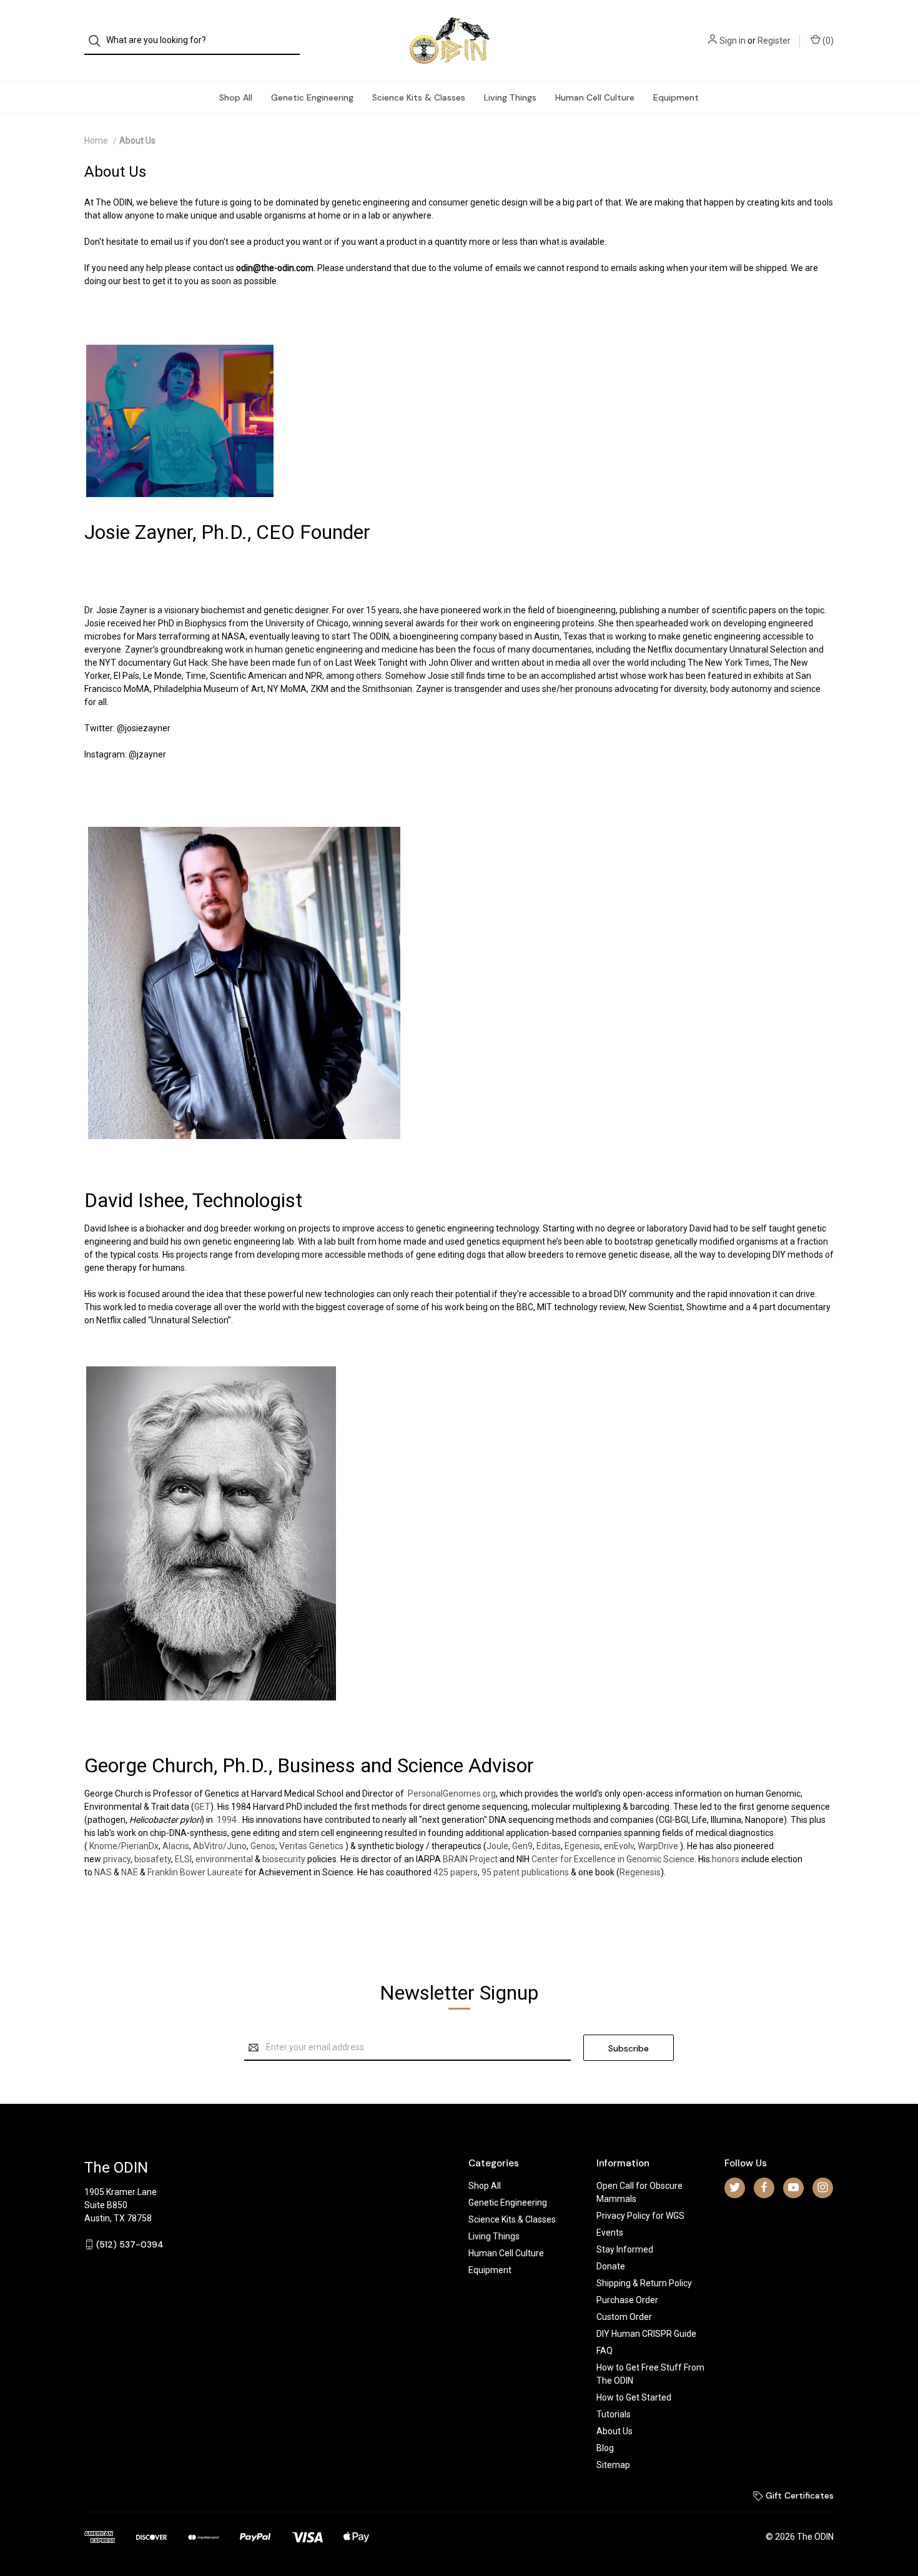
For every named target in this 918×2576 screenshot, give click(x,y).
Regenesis (640, 1872)
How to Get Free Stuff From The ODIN (650, 2374)
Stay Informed (625, 2249)
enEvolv (619, 1846)
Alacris (176, 1846)
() (827, 41)
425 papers (456, 1872)
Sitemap (613, 2465)
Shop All (236, 97)
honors (726, 1859)
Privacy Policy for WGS (640, 2216)
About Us (614, 2431)
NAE (130, 1872)
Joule (497, 1846)
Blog (605, 2448)
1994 (227, 1820)
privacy (117, 1859)
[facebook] (764, 2187)
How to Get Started (634, 2397)
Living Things (510, 97)
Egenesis (582, 1846)
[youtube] (793, 2187)
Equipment (676, 97)
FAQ (605, 2351)
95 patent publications (525, 1872)
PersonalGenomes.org (452, 1794)
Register (774, 41)
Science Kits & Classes (419, 97)
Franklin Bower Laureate (195, 1872)
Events (610, 2233)
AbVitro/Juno (220, 1846)
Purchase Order (627, 2300)
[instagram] (823, 2187)
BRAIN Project (470, 1859)
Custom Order (624, 2317)
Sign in (733, 41)
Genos (263, 1846)
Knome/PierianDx (124, 1846)
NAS (103, 1872)
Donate (611, 2266)
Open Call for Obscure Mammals (639, 2192)
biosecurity (284, 1859)
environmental (224, 1859)
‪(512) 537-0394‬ (130, 2244)
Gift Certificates (798, 2495)
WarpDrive (658, 1846)
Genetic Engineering (312, 97)
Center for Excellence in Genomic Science (613, 1859)
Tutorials (614, 2414)
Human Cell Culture (595, 97)
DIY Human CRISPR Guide (646, 2334)
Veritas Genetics (311, 1846)
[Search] (98, 41)
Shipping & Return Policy (644, 2283)
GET (202, 1807)
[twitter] (735, 2187)
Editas (549, 1846)
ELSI (183, 1859)
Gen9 (522, 1846)
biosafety (153, 1859)
